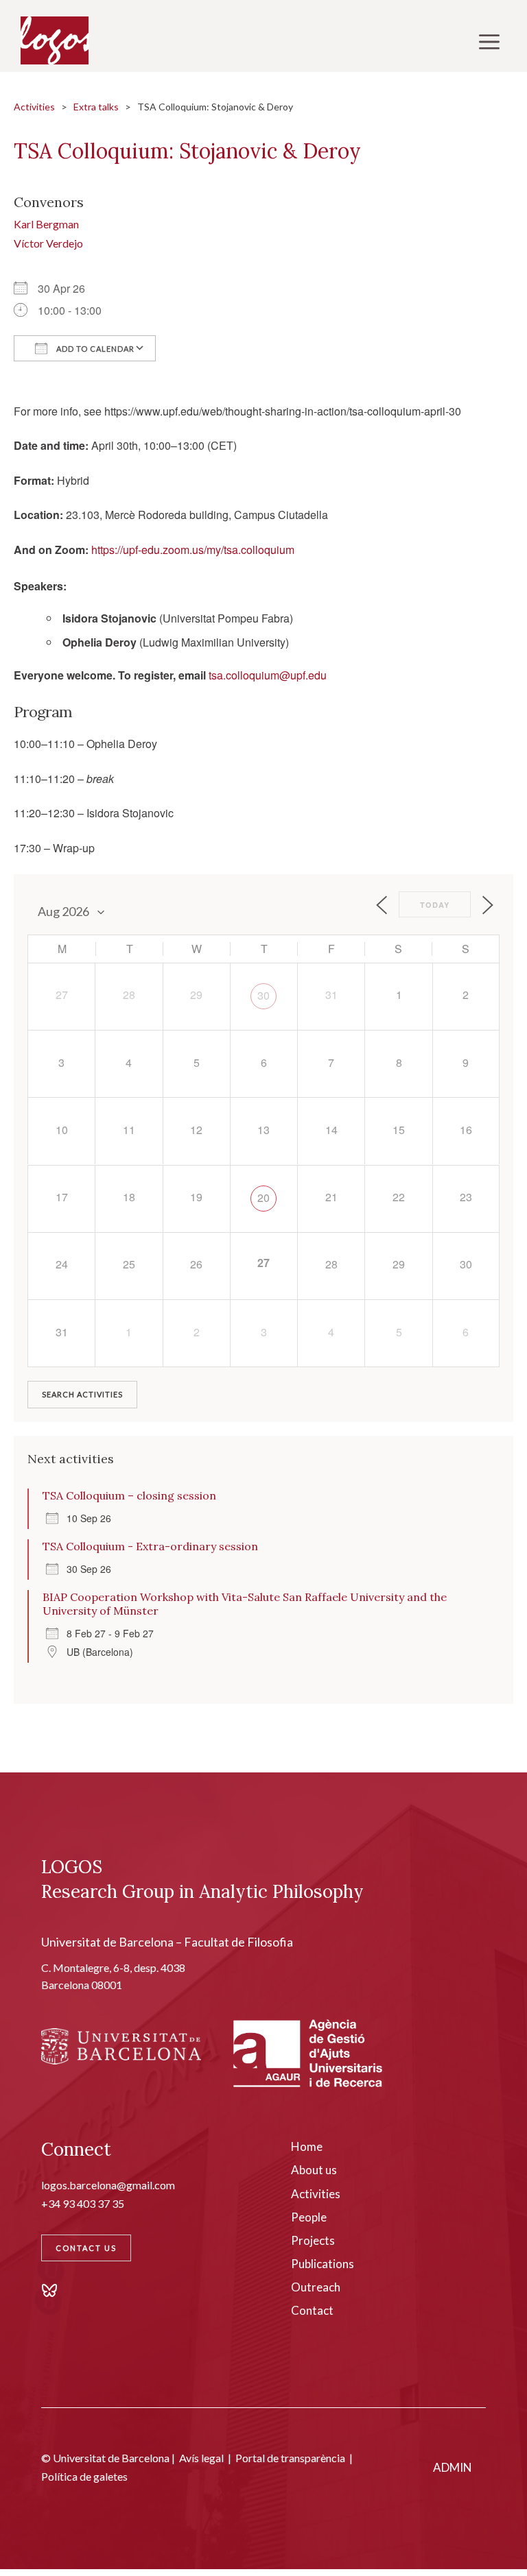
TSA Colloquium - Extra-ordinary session (150, 1546)
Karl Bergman (46, 224)
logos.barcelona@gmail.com (108, 2185)
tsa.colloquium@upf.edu (268, 675)
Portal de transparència (290, 2458)
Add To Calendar (94, 349)
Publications (323, 2264)
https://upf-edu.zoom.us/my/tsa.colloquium (193, 550)
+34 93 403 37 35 (83, 2203)
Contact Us (86, 2248)
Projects (313, 2240)
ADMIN (453, 2467)
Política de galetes (84, 2476)
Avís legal (201, 2458)
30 (263, 995)
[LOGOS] (55, 41)
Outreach (316, 2287)
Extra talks (96, 107)
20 (263, 1197)
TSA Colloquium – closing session (129, 1495)
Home (307, 2146)
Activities (34, 107)
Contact (312, 2310)
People (309, 2217)
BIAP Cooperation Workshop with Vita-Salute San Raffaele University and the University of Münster (245, 1604)
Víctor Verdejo (48, 243)
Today (435, 905)
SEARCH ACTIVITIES (82, 1394)
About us (314, 2170)
